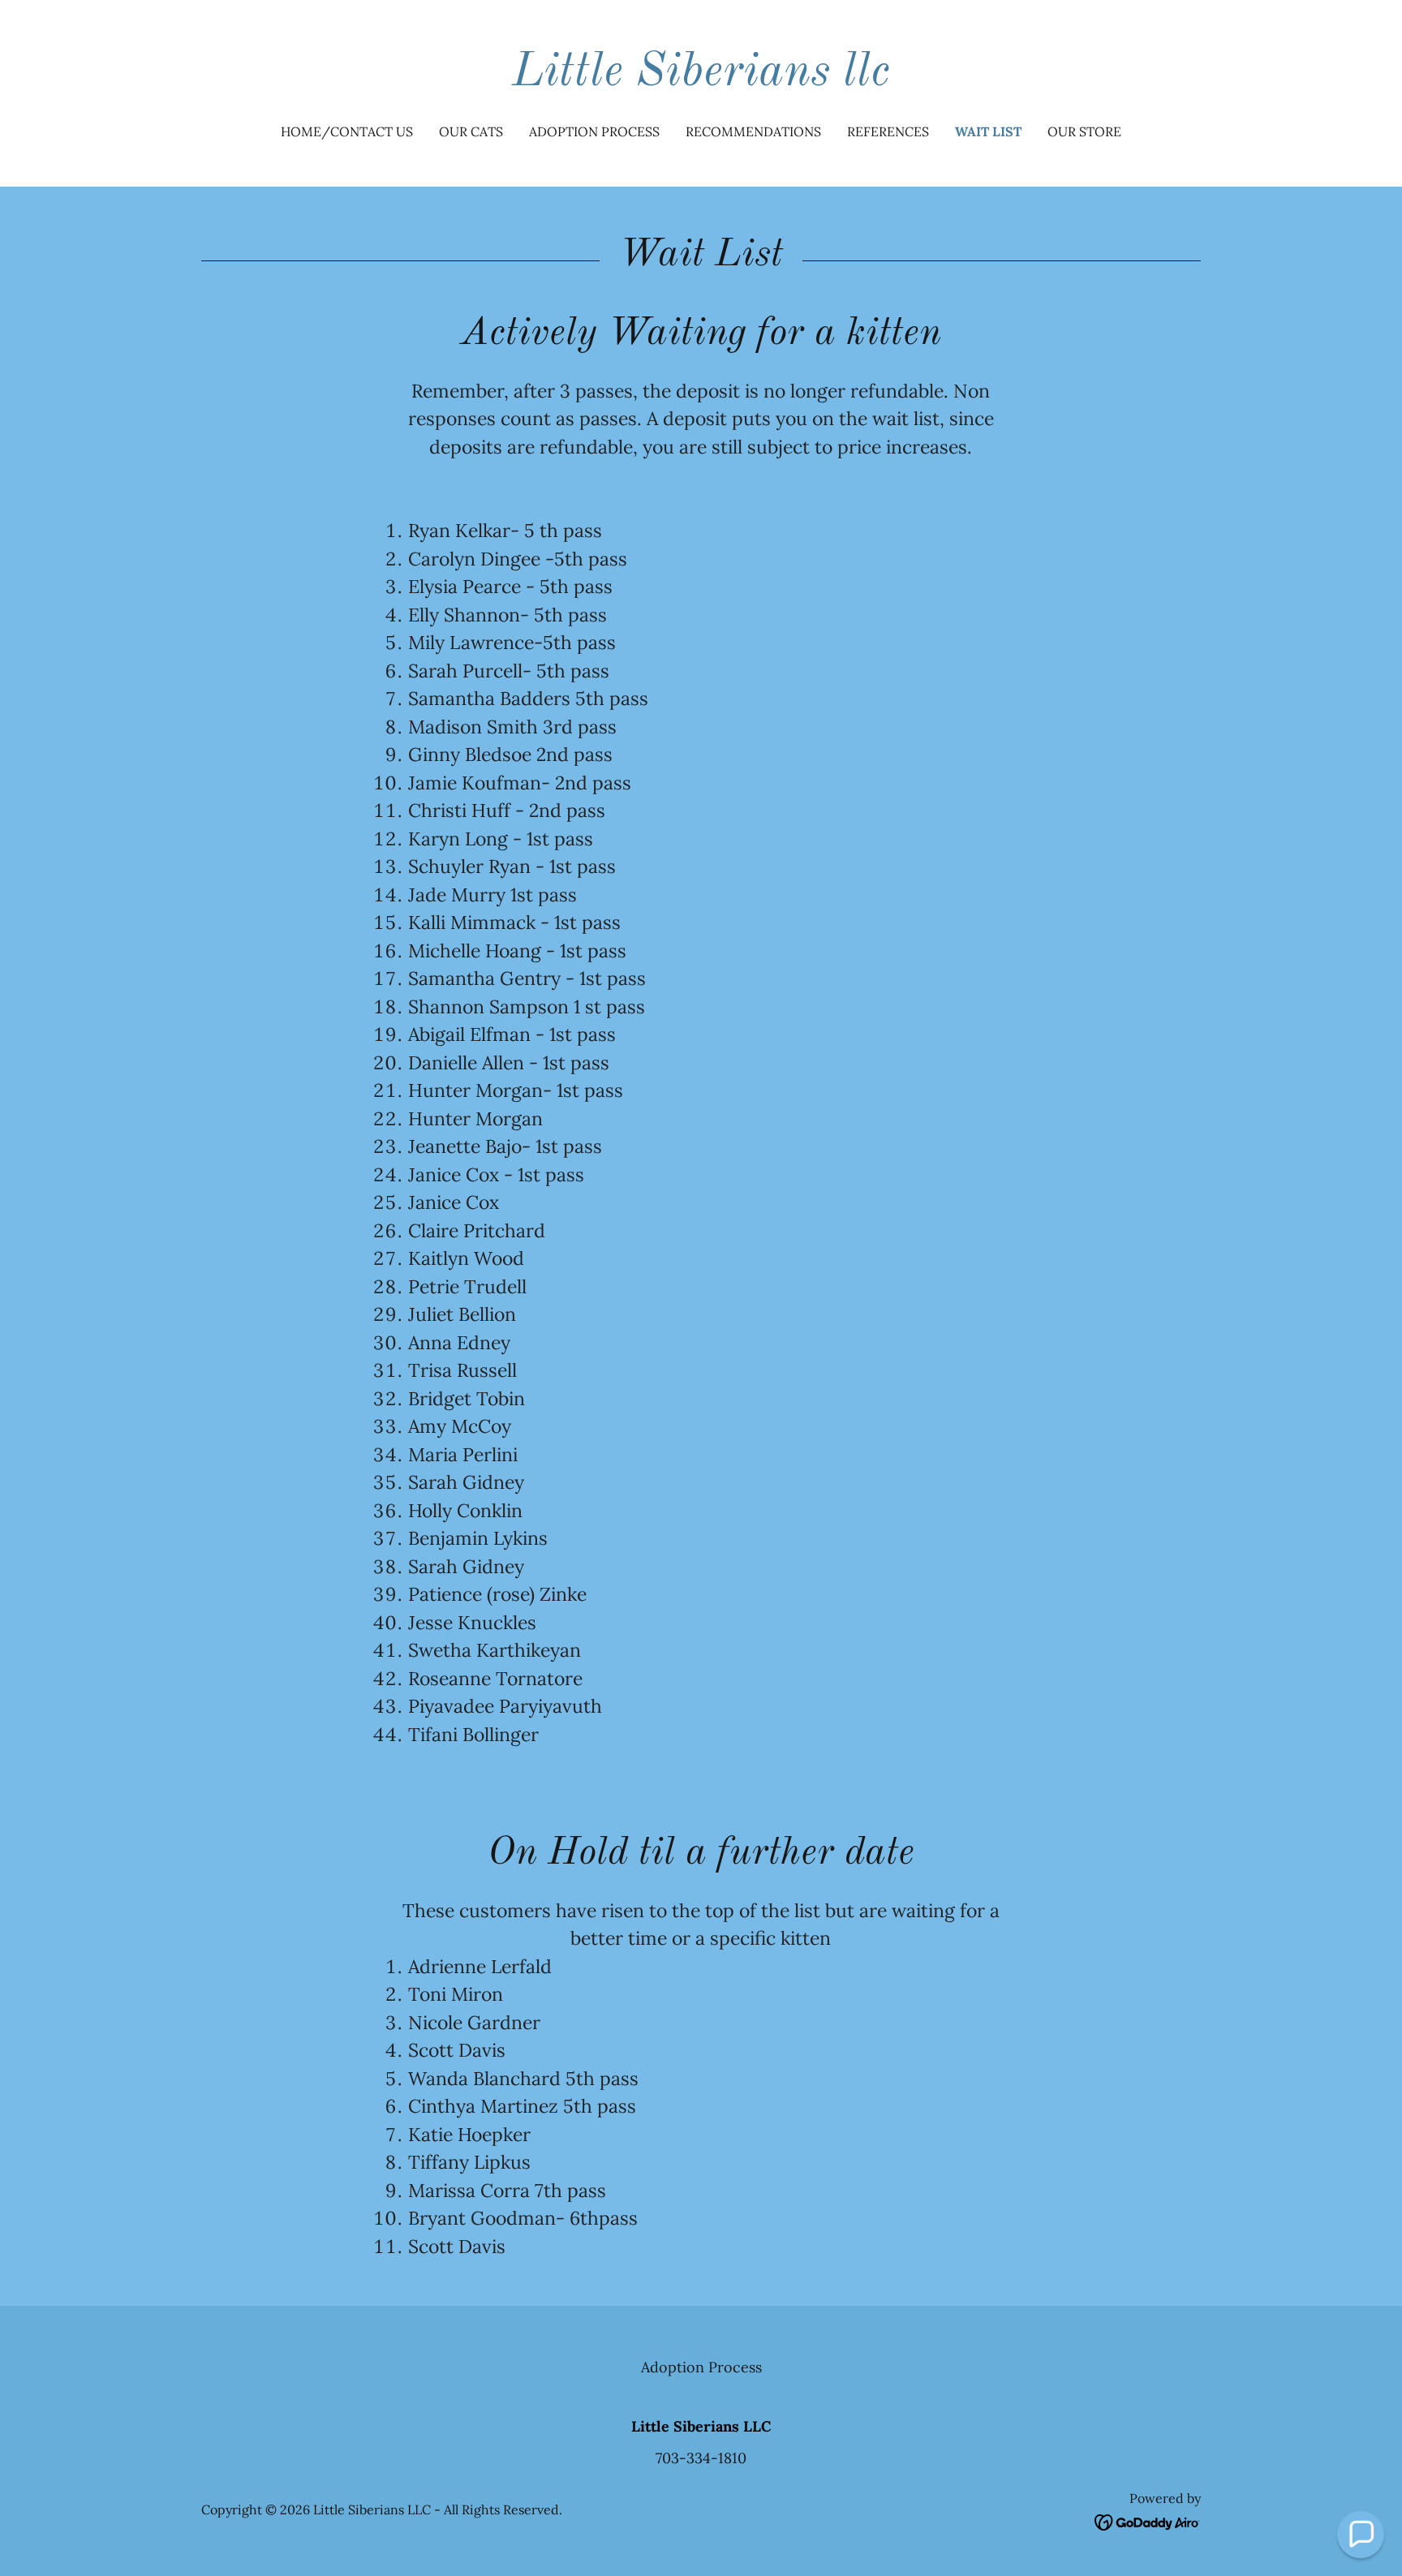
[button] (1361, 2535)
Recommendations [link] (753, 131)
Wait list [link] (988, 131)
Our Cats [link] (471, 131)
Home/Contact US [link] (347, 131)
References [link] (888, 131)
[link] (701, 80)
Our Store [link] (1084, 131)
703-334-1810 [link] (701, 2458)
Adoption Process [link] (594, 131)
